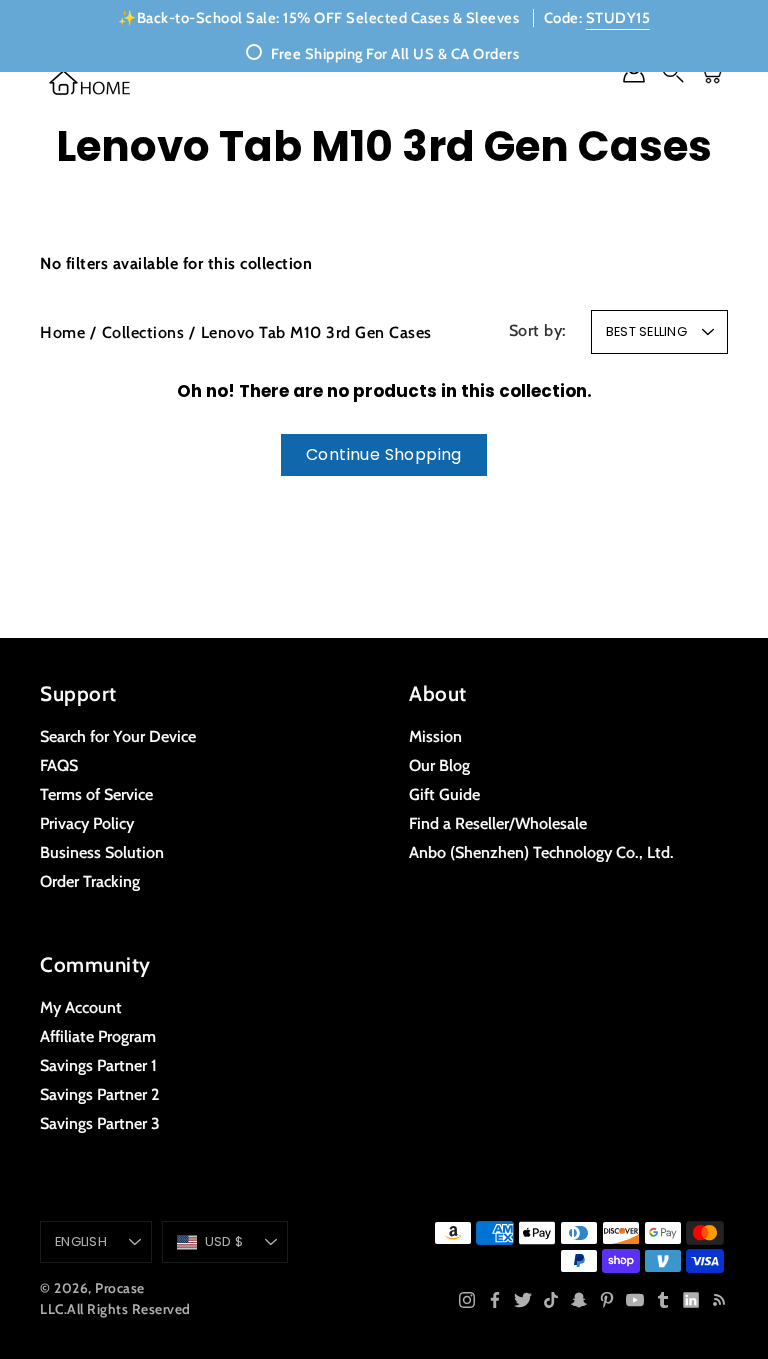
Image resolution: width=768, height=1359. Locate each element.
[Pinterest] (607, 1300)
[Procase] (90, 82)
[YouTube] (635, 1300)
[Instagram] (467, 1300)
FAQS (59, 765)
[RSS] (719, 1300)
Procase (120, 1288)
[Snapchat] (579, 1300)
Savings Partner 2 (99, 1094)
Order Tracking (90, 881)
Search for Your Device (118, 736)
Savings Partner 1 (98, 1065)
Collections (143, 332)
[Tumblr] (663, 1300)
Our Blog (439, 765)
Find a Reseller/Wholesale (498, 823)
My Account (81, 1007)
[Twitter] (523, 1300)
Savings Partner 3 (100, 1123)
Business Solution (102, 852)
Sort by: (538, 330)
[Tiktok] (551, 1300)
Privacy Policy (87, 823)
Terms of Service (96, 794)
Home (62, 332)
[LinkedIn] (691, 1300)
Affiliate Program (98, 1036)
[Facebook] (495, 1300)
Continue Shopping (384, 454)
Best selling (646, 331)
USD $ (224, 1241)
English (81, 1241)
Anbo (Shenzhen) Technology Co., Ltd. (541, 852)
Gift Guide (444, 794)
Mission (435, 736)
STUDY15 (618, 18)
